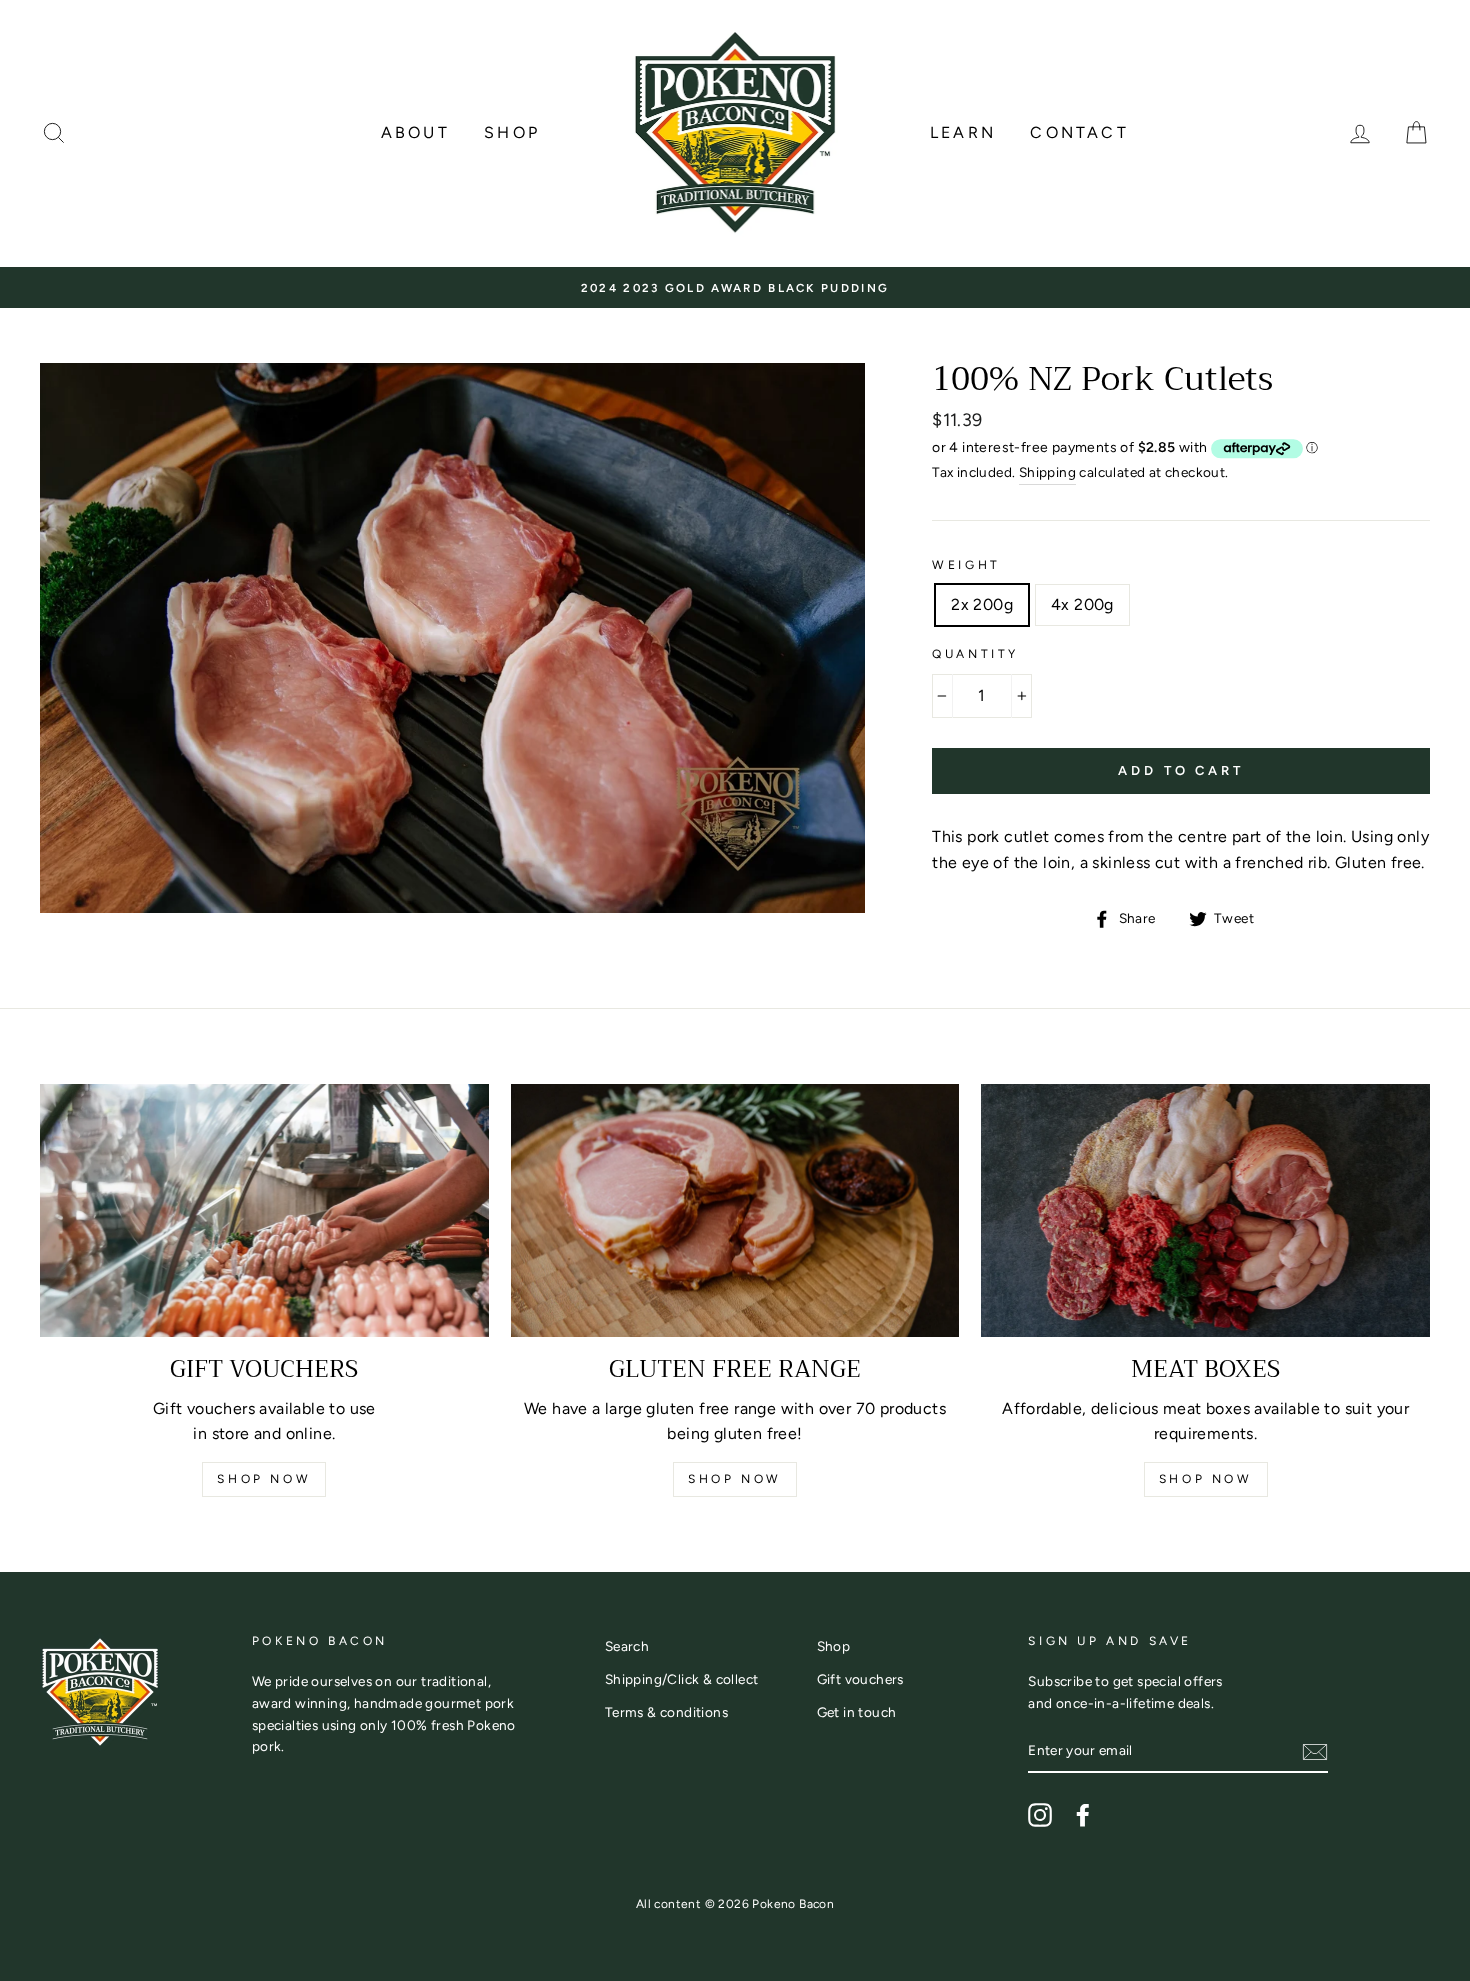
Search (627, 1646)
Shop (834, 1646)
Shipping (1047, 472)
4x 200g (1082, 604)
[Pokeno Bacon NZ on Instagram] (1040, 1815)
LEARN (963, 132)
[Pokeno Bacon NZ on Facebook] (1083, 1815)
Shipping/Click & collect (682, 1679)
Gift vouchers (860, 1679)
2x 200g (982, 604)
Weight (966, 565)
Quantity (975, 654)
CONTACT (1079, 132)
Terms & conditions (666, 1712)
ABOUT (415, 132)
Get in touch (857, 1712)
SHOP (512, 132)
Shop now (264, 1479)
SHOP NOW (735, 1479)
